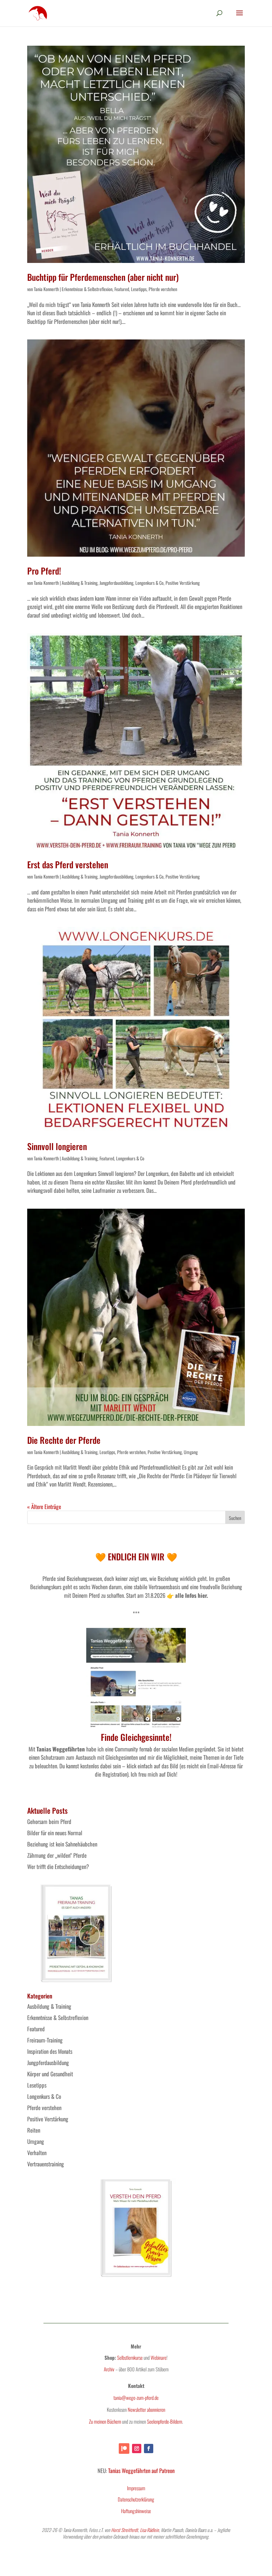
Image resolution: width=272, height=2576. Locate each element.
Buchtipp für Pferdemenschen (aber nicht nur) (103, 277)
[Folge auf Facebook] (149, 2449)
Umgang (191, 1452)
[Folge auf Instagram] (137, 2449)
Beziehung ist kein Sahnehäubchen (62, 1844)
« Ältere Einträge (44, 1507)
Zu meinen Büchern (105, 2421)
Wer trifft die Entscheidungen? (58, 1867)
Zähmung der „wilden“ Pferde (57, 1855)
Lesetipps (139, 289)
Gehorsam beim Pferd (49, 1821)
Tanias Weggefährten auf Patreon (141, 2471)
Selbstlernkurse (130, 2357)
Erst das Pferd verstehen (68, 864)
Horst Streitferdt (125, 2530)
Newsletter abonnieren (146, 2409)
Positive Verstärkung (183, 583)
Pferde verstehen (163, 289)
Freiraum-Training (45, 2040)
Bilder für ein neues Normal (55, 1833)
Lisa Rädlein (149, 2530)
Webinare (159, 2357)
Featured (122, 289)
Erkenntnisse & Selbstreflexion (87, 289)
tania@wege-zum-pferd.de (136, 2398)
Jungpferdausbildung (116, 583)
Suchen (235, 1518)
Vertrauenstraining (46, 2164)
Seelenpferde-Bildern (165, 2421)
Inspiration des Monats (50, 2051)
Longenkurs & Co (149, 583)
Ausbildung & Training (80, 583)
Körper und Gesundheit (50, 2074)
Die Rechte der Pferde (64, 1440)
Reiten (34, 2130)
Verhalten (37, 2153)
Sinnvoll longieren (57, 1146)
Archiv (109, 2369)
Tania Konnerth (46, 289)
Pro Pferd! (44, 571)
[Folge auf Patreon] (124, 2449)
